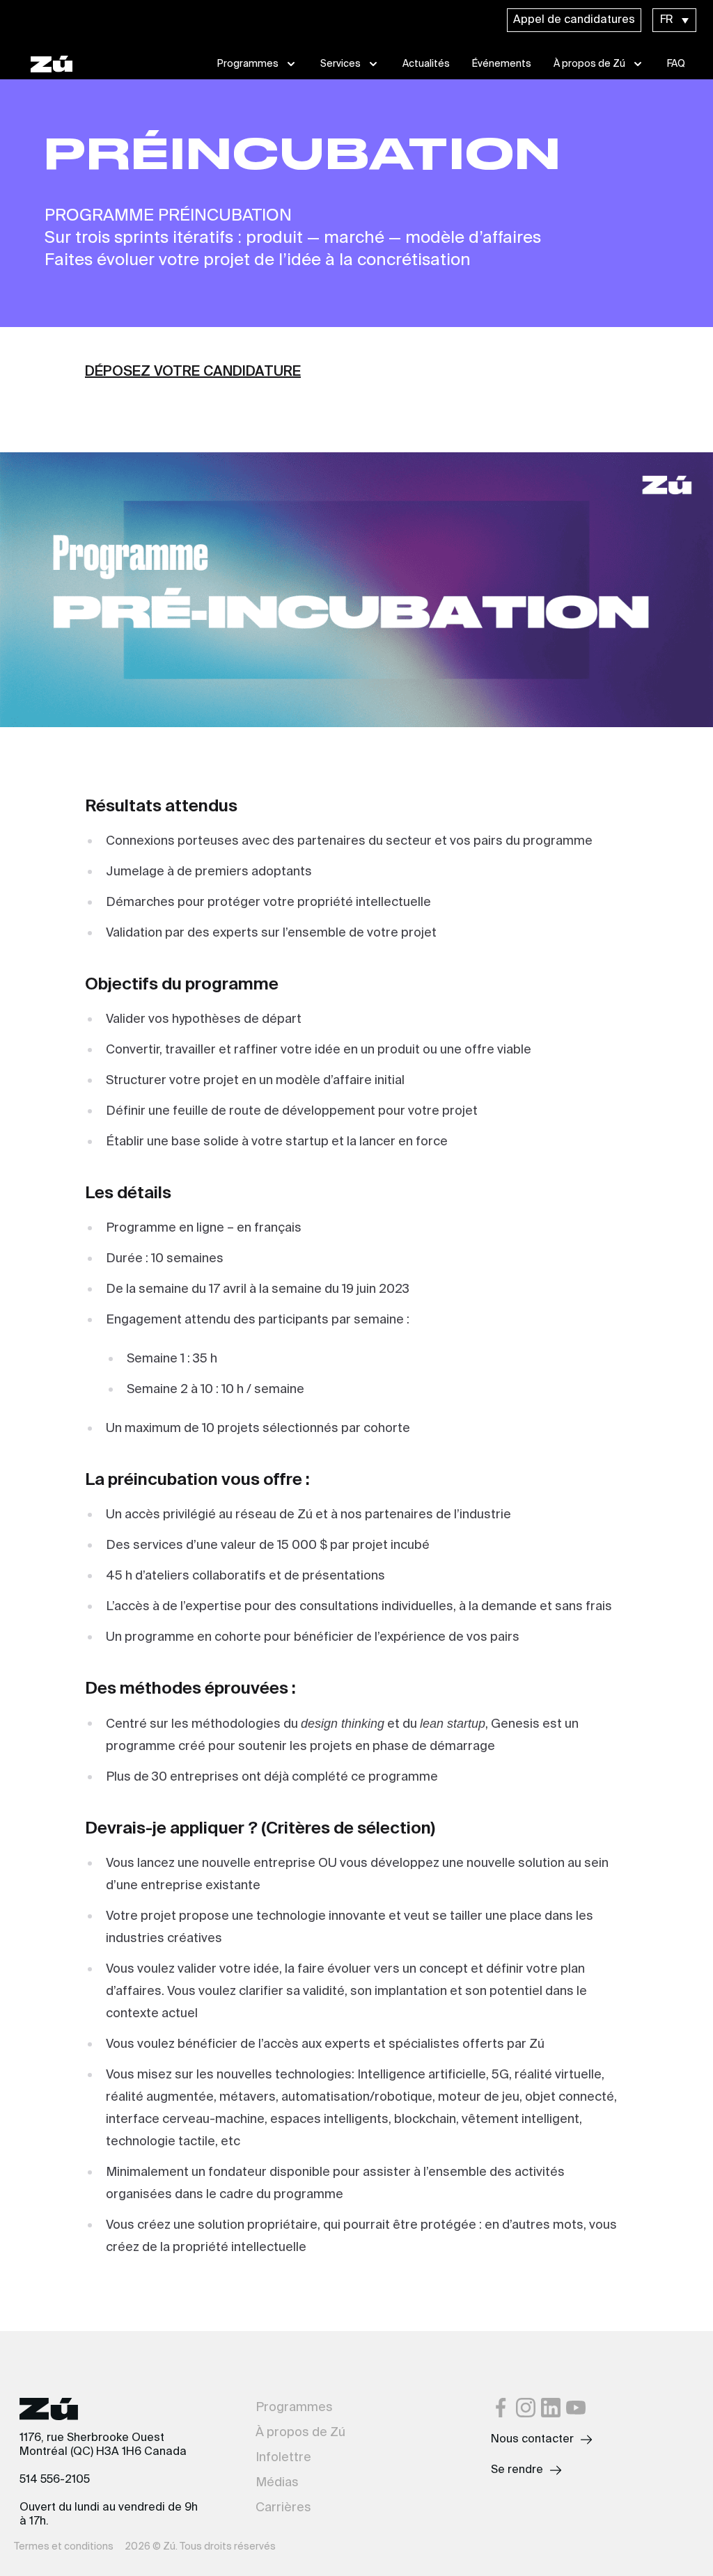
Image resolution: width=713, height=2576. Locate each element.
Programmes (248, 64)
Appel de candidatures (574, 20)
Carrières (283, 2508)
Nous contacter (532, 2440)
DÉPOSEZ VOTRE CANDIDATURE (193, 372)
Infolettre (283, 2458)
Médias (277, 2483)
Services (340, 64)
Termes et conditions (64, 2547)
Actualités (426, 64)
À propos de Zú (589, 64)
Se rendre (517, 2470)
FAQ (676, 64)
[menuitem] (674, 20)
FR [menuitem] (667, 20)
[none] (674, 20)
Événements (502, 64)
